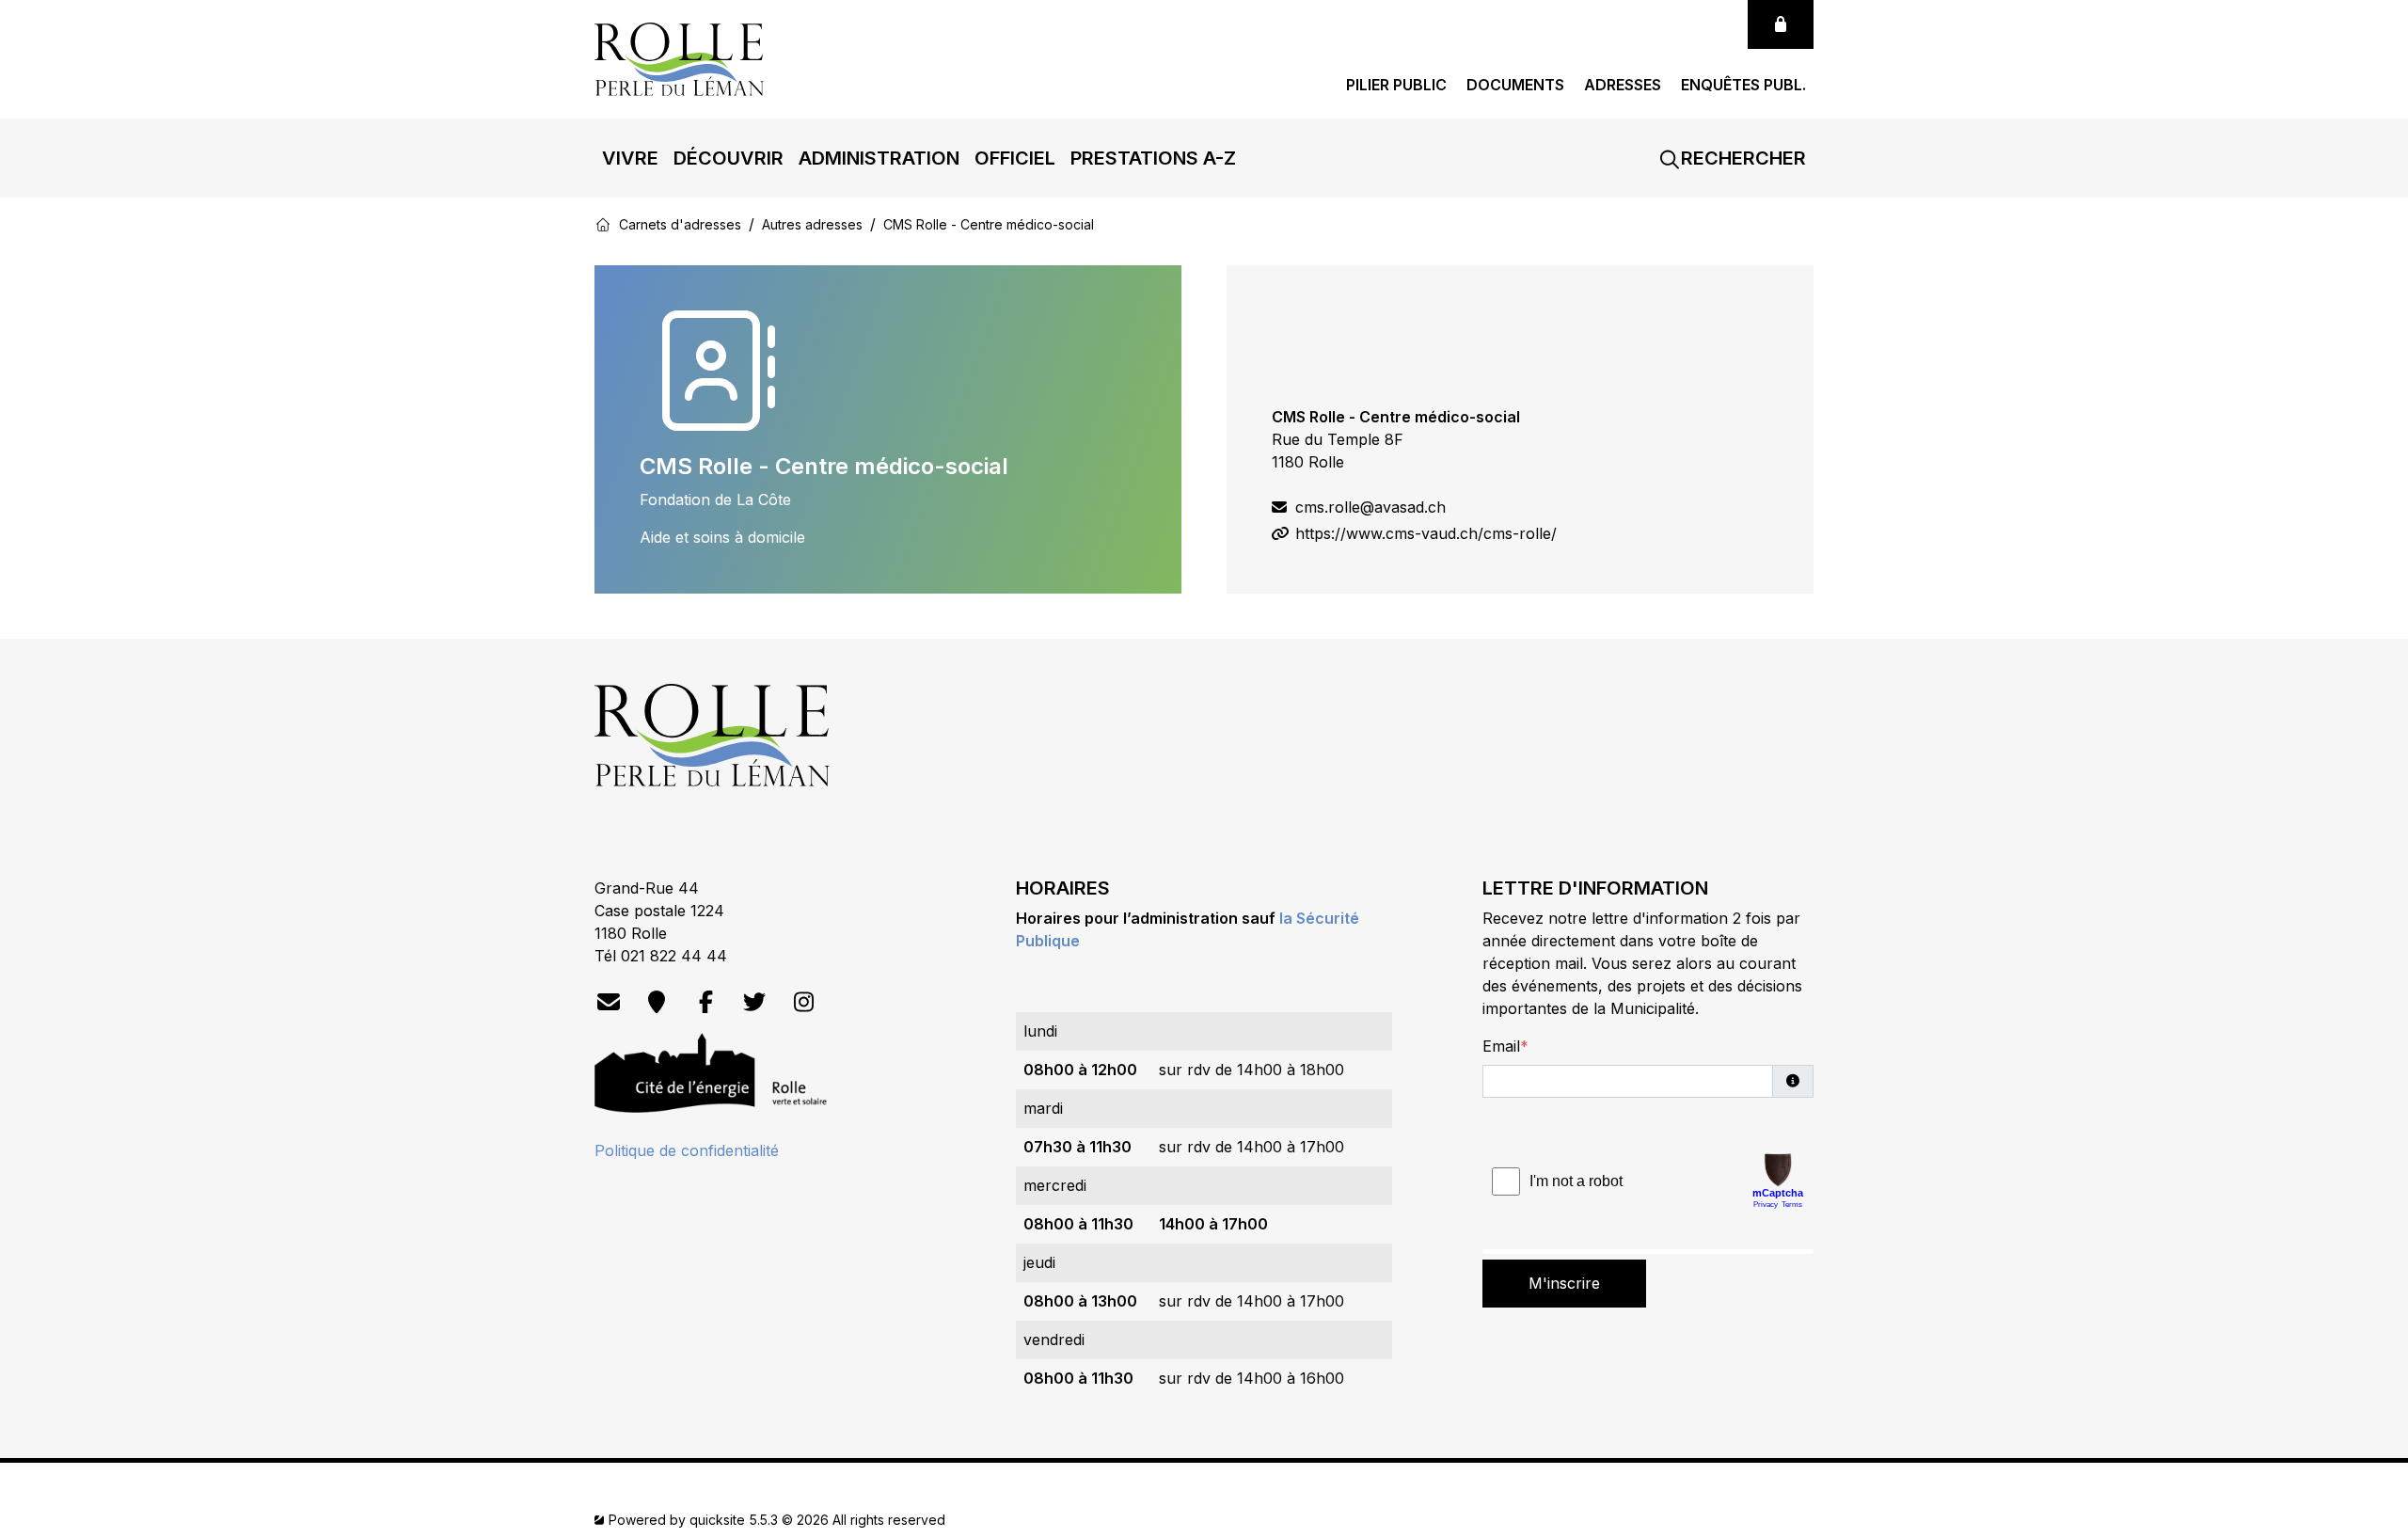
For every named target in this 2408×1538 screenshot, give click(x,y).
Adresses (1623, 85)
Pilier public (1396, 85)
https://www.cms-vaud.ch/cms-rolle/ (1424, 533)
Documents (1515, 85)
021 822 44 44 (674, 956)
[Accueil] (603, 224)
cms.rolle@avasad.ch (1368, 507)
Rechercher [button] (1741, 158)
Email (1501, 1046)
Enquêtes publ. (1743, 85)
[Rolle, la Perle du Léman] (679, 57)
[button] (630, 158)
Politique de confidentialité (687, 1150)
